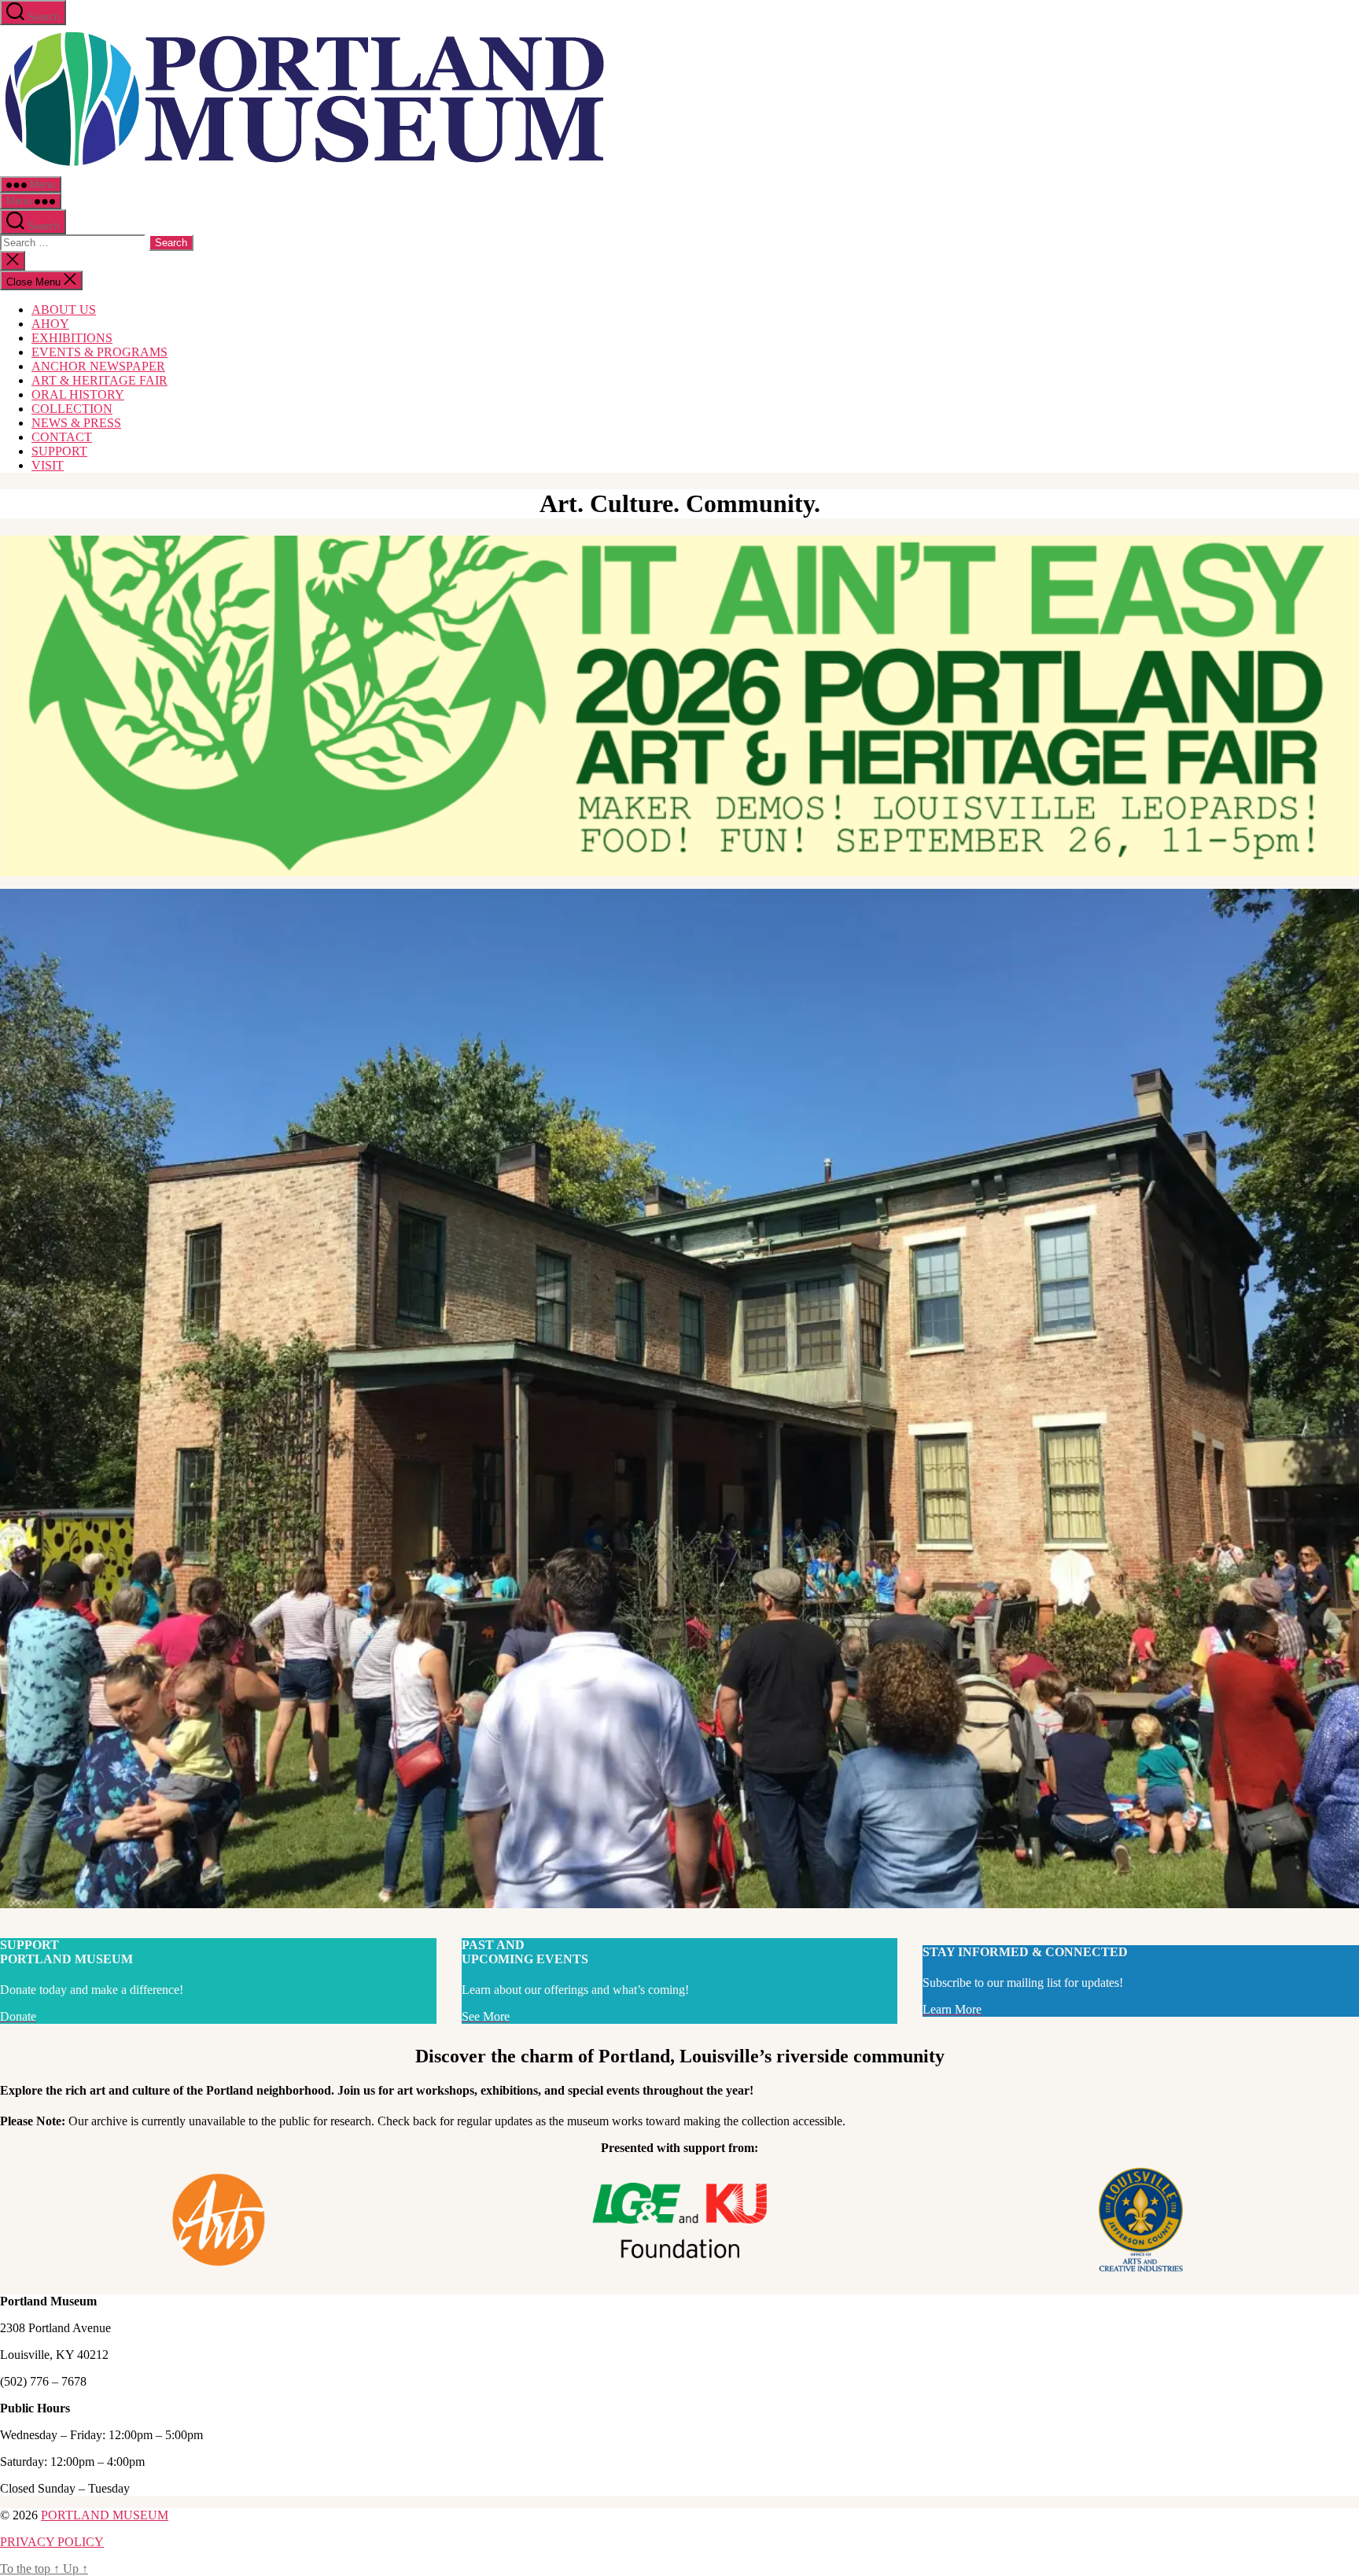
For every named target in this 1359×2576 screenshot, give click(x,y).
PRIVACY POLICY (52, 2542)
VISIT (48, 465)
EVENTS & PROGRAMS (99, 352)
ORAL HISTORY (78, 394)
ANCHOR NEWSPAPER (98, 366)
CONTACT (62, 437)
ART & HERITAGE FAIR (99, 380)
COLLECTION (72, 409)
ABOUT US (64, 310)
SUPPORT (59, 451)
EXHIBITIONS (72, 338)
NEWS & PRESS (76, 423)
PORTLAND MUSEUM (105, 2515)
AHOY (50, 324)
